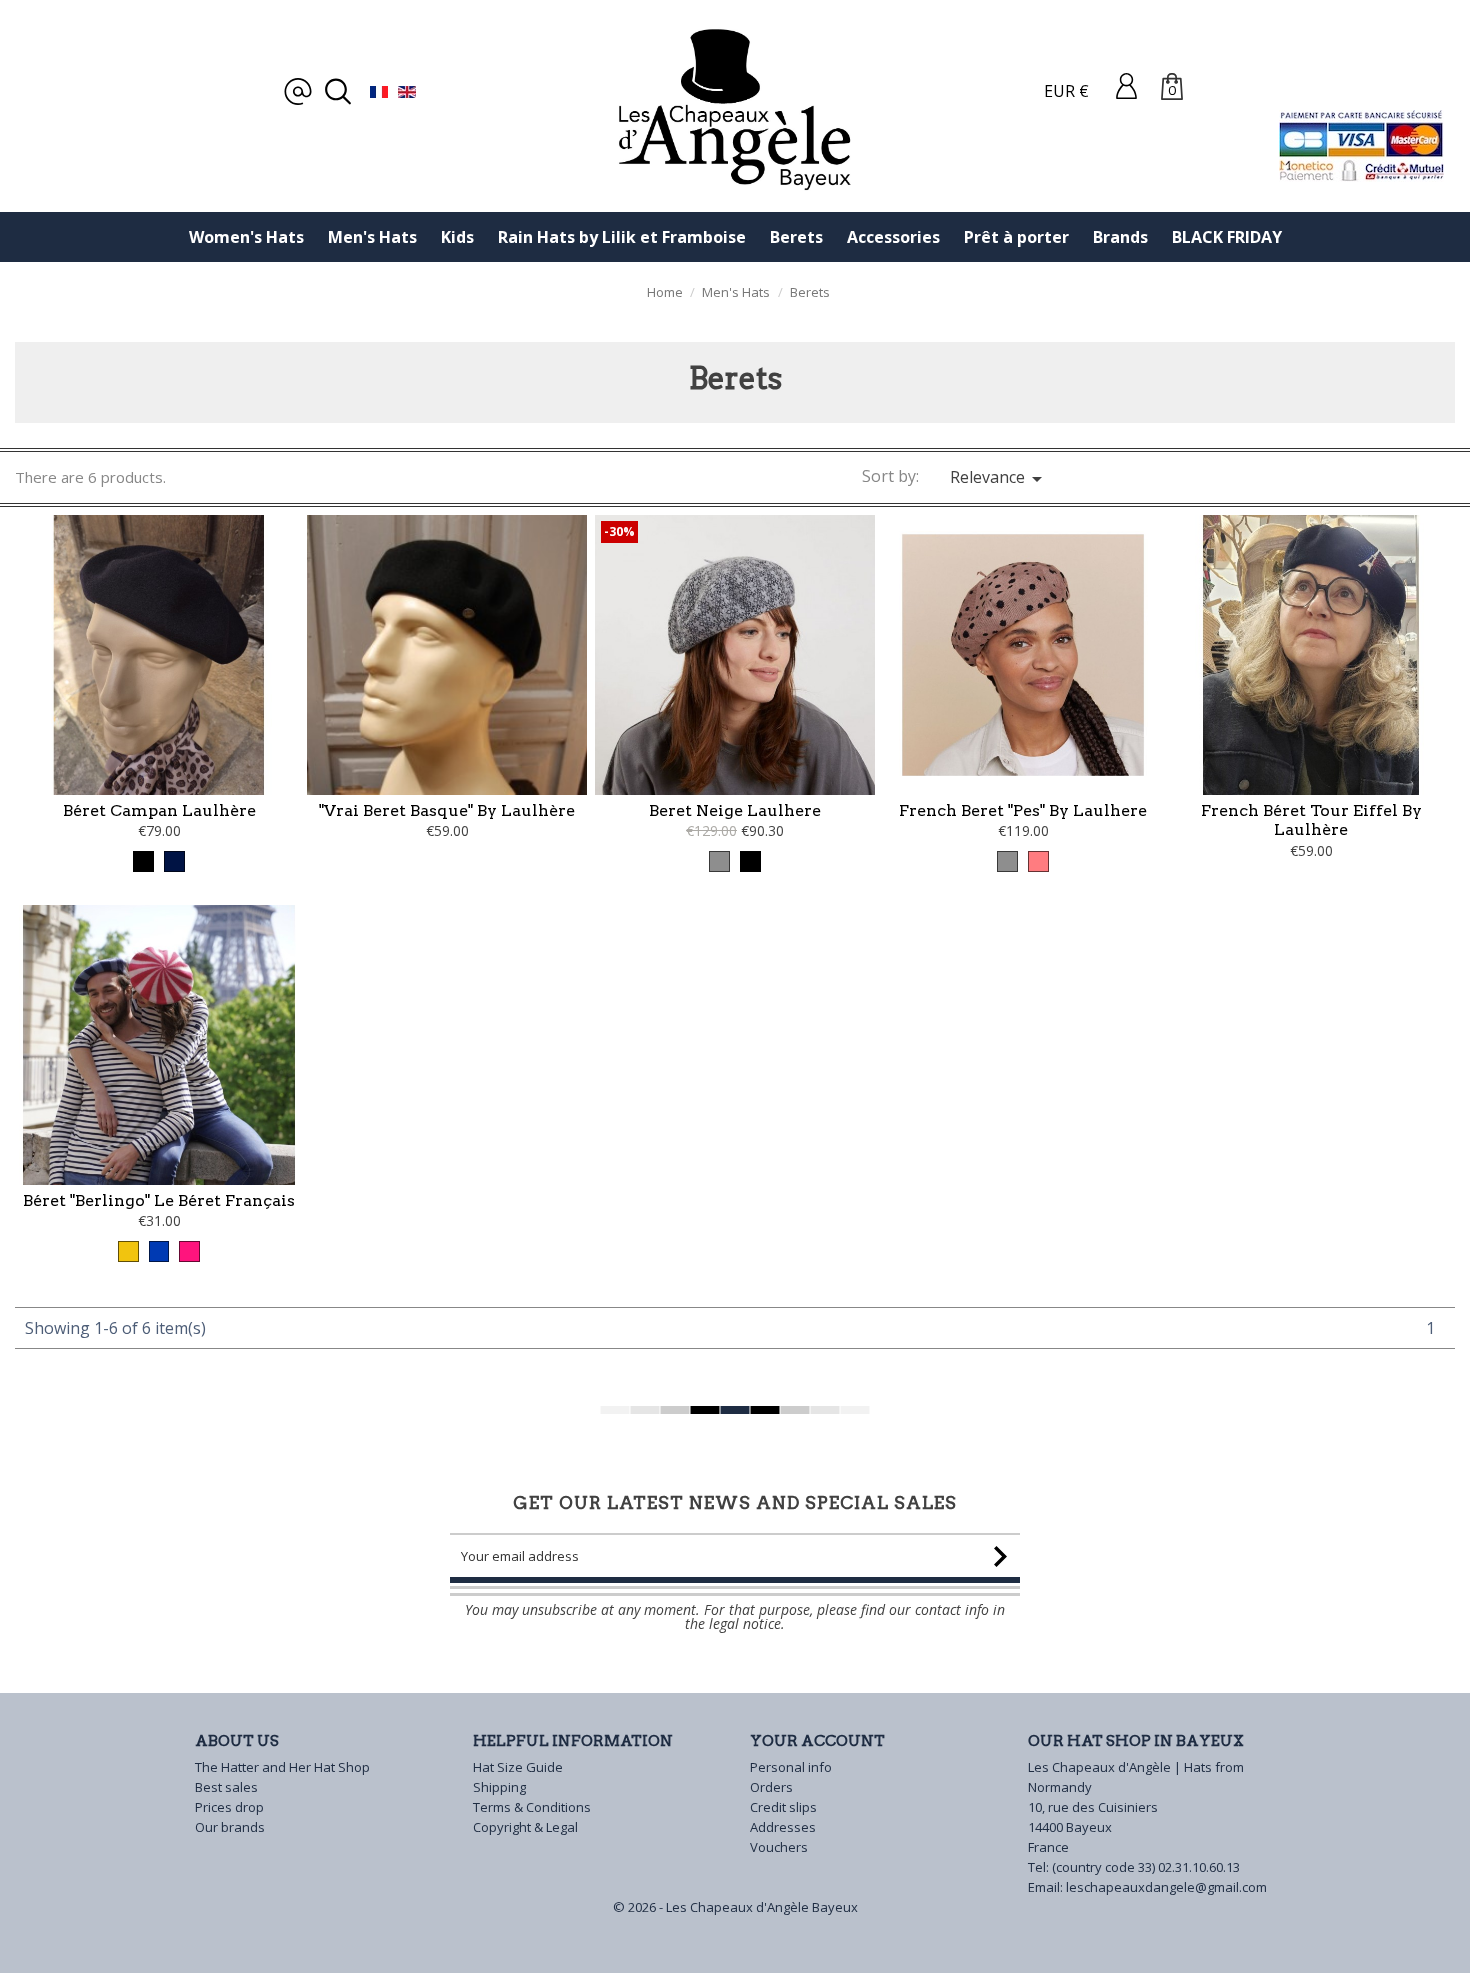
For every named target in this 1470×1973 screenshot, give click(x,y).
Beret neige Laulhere (735, 810)
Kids (457, 237)
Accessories (893, 237)
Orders (771, 1787)
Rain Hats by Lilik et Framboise (622, 237)
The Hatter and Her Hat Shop (282, 1767)
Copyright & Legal (525, 1827)
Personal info (791, 1767)
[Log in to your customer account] (1126, 85)
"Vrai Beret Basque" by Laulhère (447, 810)
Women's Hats (246, 237)
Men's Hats (372, 237)
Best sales (226, 1787)
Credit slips (783, 1807)
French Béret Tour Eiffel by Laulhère (1311, 820)
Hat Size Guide (518, 1767)
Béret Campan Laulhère (159, 810)
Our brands (230, 1827)
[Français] (379, 91)
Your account (817, 1741)
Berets (796, 237)
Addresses (783, 1827)
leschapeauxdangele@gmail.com (1166, 1887)
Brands (1120, 237)
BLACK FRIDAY (1227, 237)
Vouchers (779, 1847)
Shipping (499, 1787)
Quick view (159, 722)
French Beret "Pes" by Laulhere (1023, 810)
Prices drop (229, 1807)
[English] (407, 91)
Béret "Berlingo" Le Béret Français (159, 1200)
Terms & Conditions (532, 1807)
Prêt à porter (1016, 237)
